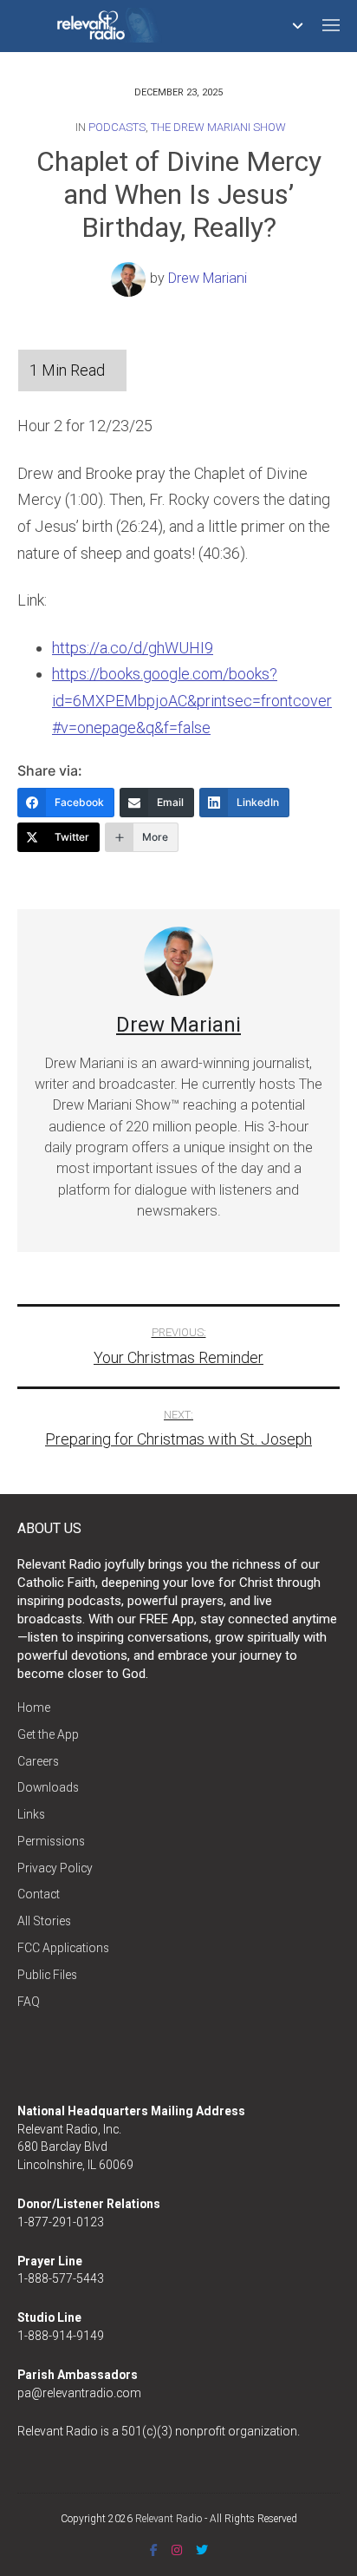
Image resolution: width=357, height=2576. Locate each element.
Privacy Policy (55, 1868)
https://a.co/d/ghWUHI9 (133, 648)
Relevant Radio (169, 2519)
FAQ (29, 2002)
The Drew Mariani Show (218, 127)
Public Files (47, 1975)
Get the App (48, 1734)
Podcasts (117, 127)
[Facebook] (154, 2550)
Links (31, 1814)
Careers (38, 1761)
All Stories (44, 1921)
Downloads (48, 1787)
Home (34, 1708)
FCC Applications (63, 1948)
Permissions (51, 1841)
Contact (39, 1894)
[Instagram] (177, 2550)
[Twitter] (202, 2550)
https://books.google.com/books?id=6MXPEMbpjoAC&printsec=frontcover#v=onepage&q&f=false (192, 700)
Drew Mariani (208, 278)
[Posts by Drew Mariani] (130, 278)
